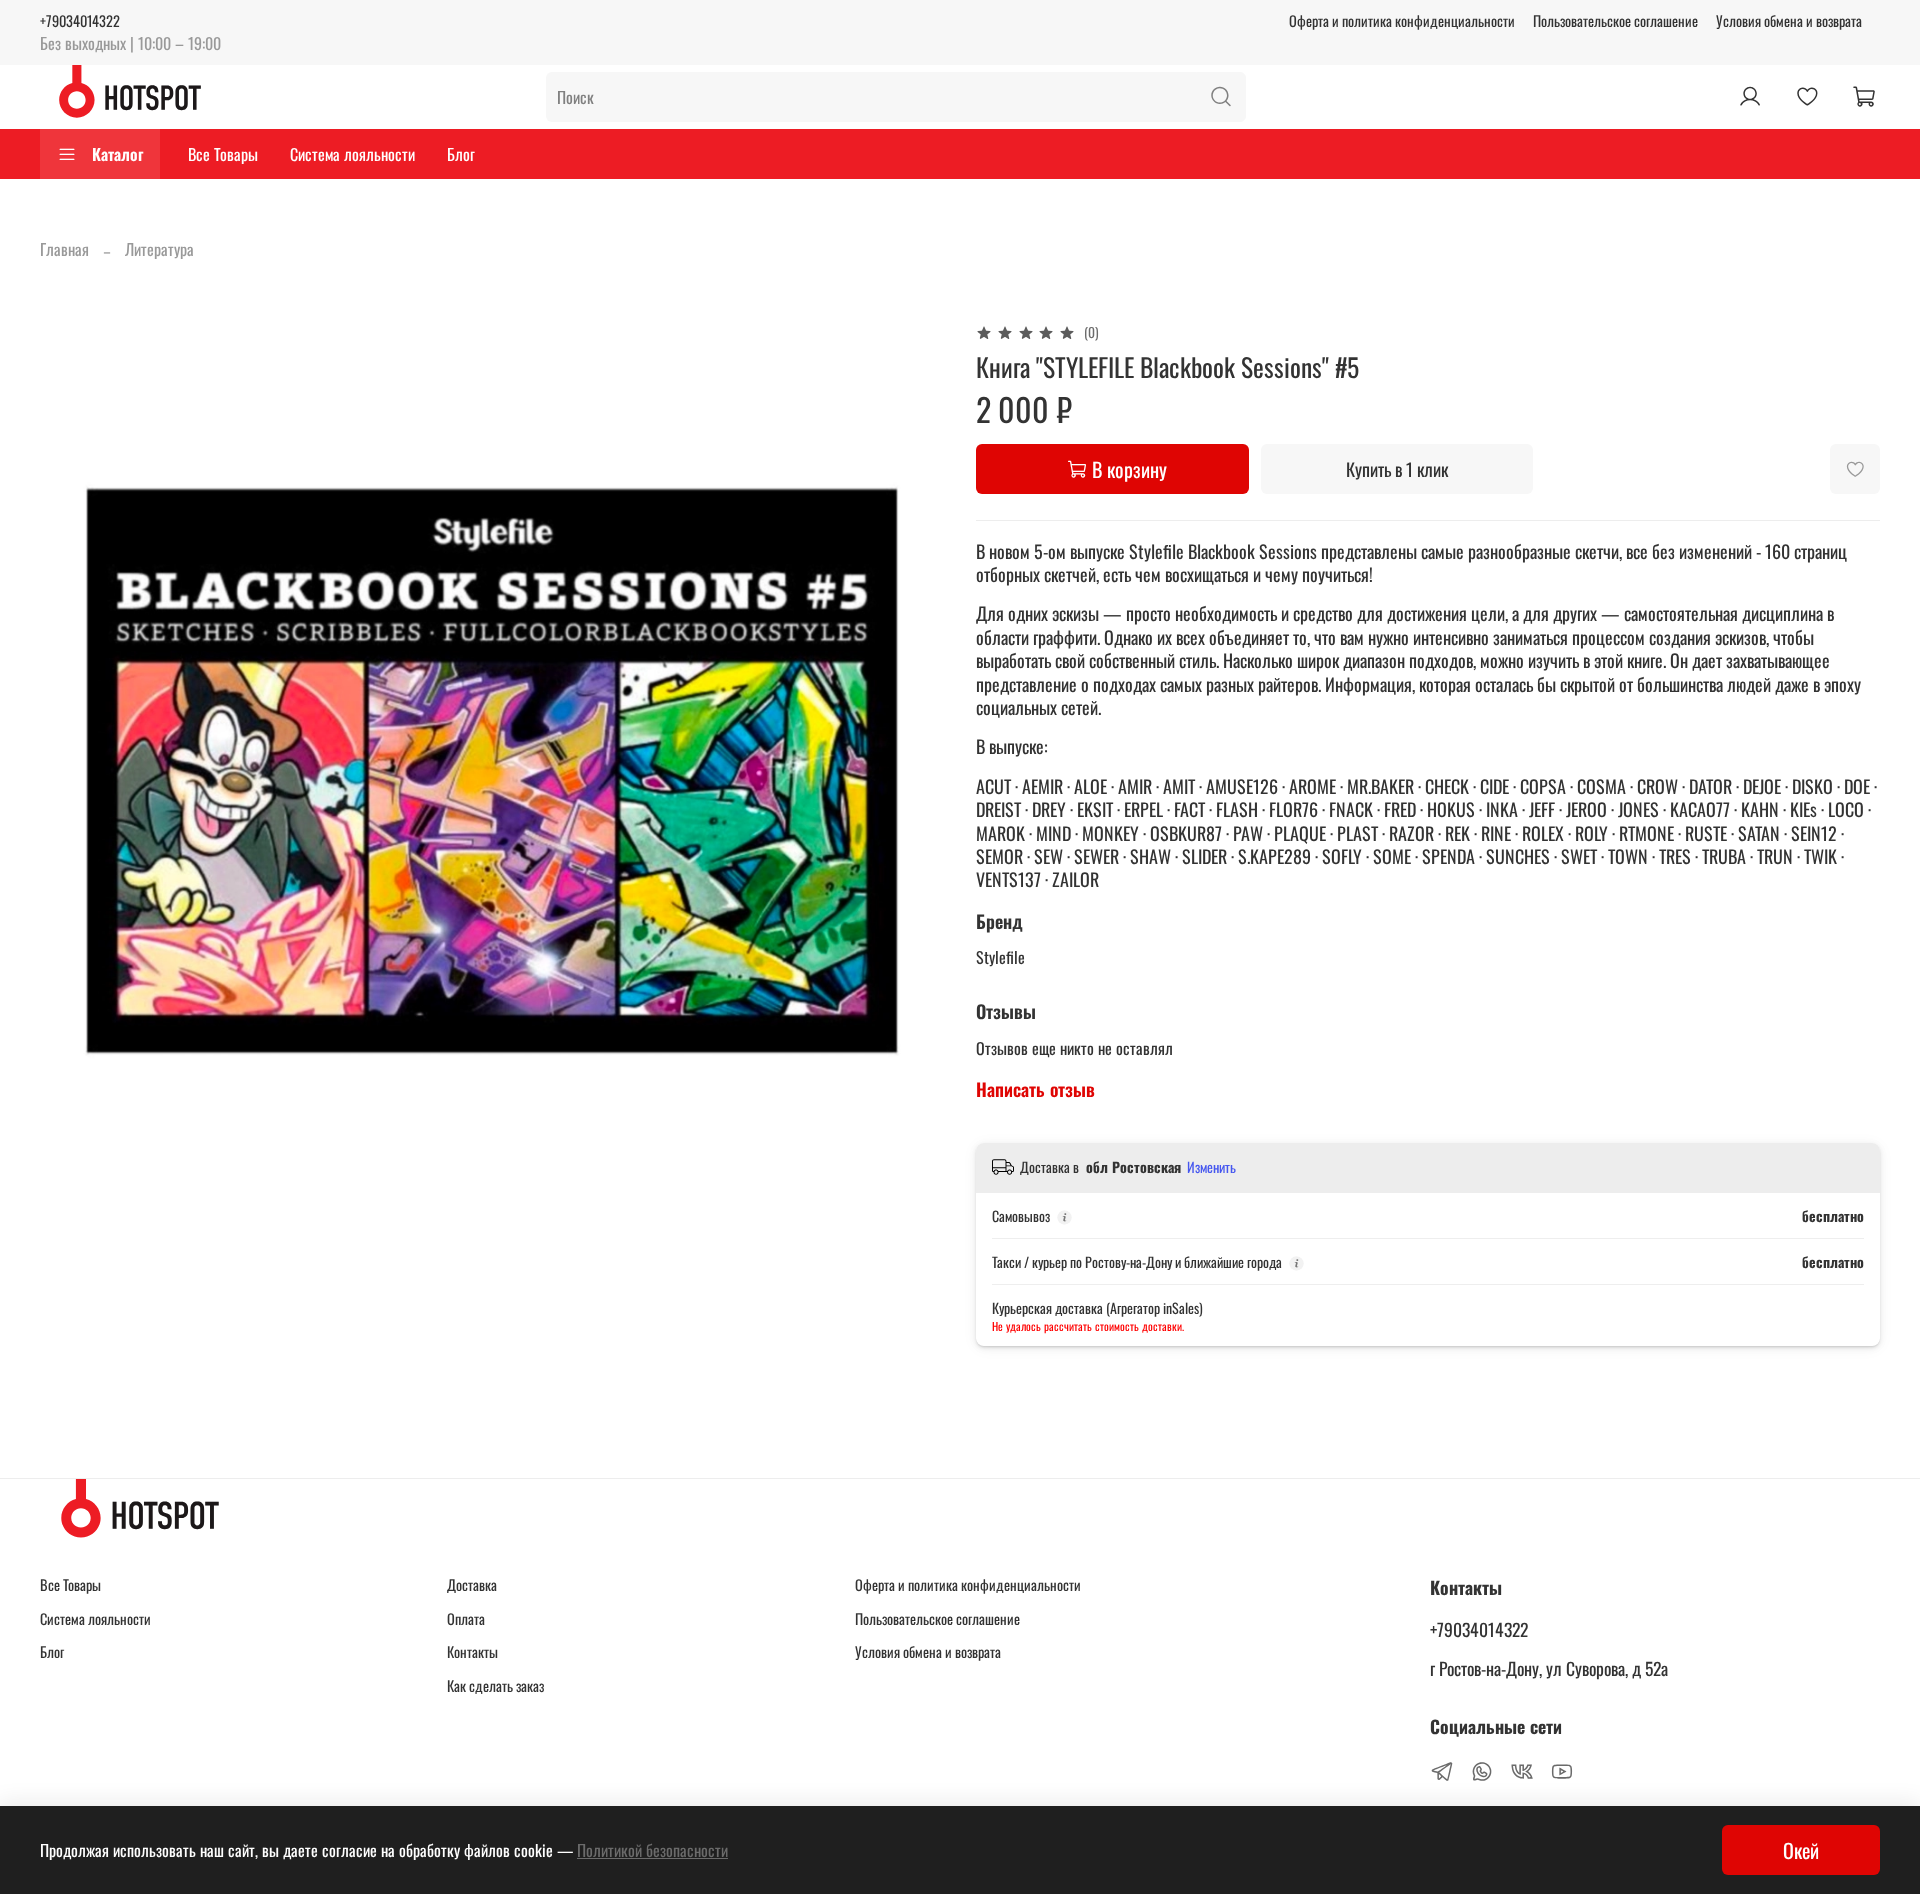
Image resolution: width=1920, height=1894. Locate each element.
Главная (64, 249)
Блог (461, 154)
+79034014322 (80, 20)
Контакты (472, 1651)
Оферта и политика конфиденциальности (1402, 20)
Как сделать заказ (495, 1685)
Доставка (472, 1584)
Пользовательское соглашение (1615, 20)
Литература (159, 249)
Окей (1801, 1850)
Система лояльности (352, 154)
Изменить (1211, 1167)
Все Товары (223, 154)
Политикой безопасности (652, 1850)
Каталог (117, 154)
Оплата (466, 1618)
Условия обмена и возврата (1789, 20)
